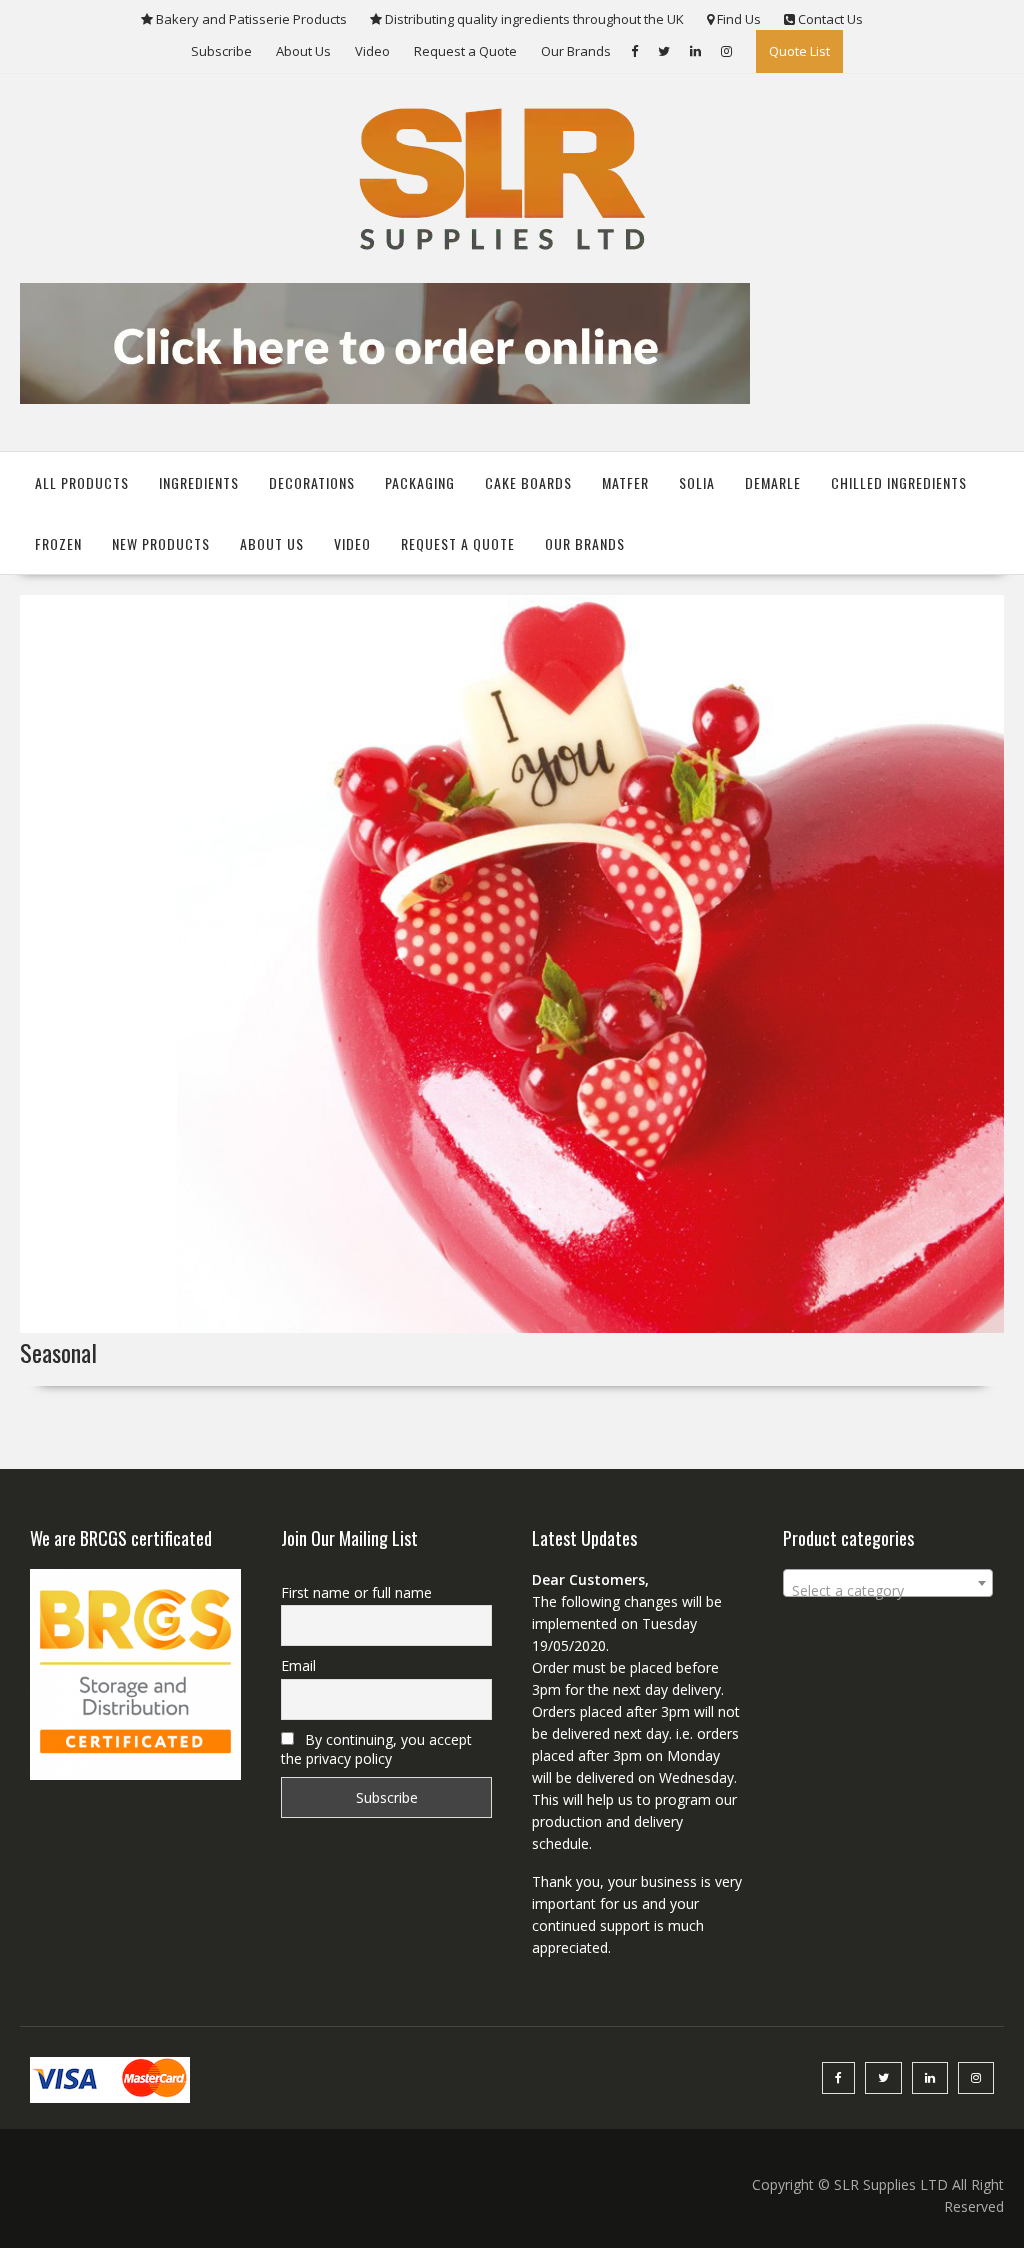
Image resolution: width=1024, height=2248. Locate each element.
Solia (697, 482)
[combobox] (888, 1583)
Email (298, 1665)
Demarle (773, 482)
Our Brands (576, 51)
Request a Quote (465, 51)
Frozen (58, 543)
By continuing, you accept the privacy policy (376, 1749)
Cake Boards (528, 482)
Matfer (625, 482)
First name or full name (356, 1592)
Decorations (312, 482)
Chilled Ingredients (899, 482)
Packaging (420, 482)
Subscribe (221, 51)
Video (372, 51)
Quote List (799, 51)
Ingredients (199, 482)
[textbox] (888, 1591)
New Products (161, 543)
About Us (303, 51)
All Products (82, 482)
